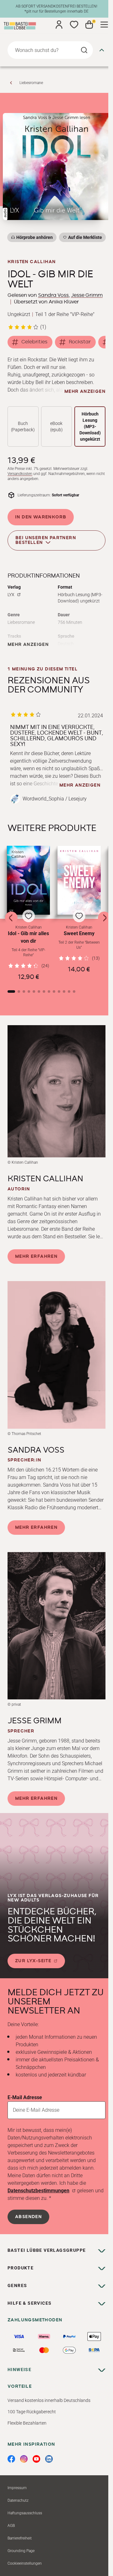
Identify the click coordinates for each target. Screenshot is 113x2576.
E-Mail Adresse (25, 2097)
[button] (28, 913)
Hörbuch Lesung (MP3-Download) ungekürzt (90, 427)
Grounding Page (21, 2551)
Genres (17, 2285)
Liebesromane (31, 83)
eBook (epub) (56, 427)
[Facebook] (11, 2459)
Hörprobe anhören (35, 237)
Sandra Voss (53, 295)
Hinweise (19, 2370)
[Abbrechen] (102, 50)
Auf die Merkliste (84, 238)
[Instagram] (24, 2459)
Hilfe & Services (30, 2303)
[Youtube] (36, 2459)
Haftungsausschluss (25, 2513)
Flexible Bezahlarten (27, 2423)
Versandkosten (20, 474)
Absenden (28, 2217)
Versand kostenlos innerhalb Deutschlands (49, 2400)
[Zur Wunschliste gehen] (74, 25)
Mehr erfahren (36, 1257)
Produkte (21, 2268)
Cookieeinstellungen (25, 2563)
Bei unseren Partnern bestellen (46, 540)
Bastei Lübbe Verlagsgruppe (47, 2250)
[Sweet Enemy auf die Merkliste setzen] (79, 880)
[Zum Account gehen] (59, 25)
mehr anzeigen (85, 392)
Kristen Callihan (32, 262)
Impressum (17, 2488)
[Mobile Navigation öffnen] (104, 25)
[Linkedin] (49, 2459)
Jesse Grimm (87, 295)
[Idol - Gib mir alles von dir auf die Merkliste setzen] (28, 880)
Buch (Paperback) (23, 427)
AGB (11, 2526)
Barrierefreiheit (20, 2538)
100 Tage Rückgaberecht (32, 2412)
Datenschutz (18, 2500)
